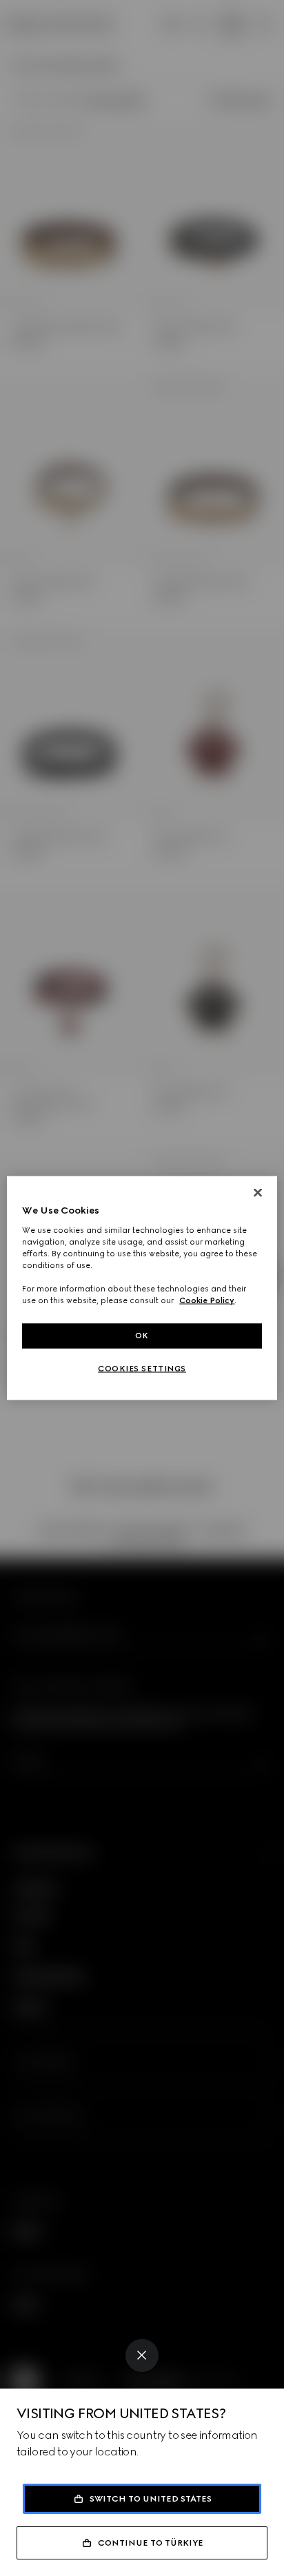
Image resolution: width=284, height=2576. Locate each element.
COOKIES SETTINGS (142, 1369)
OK (142, 1336)
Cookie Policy (207, 1300)
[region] (142, 1288)
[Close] (142, 2355)
